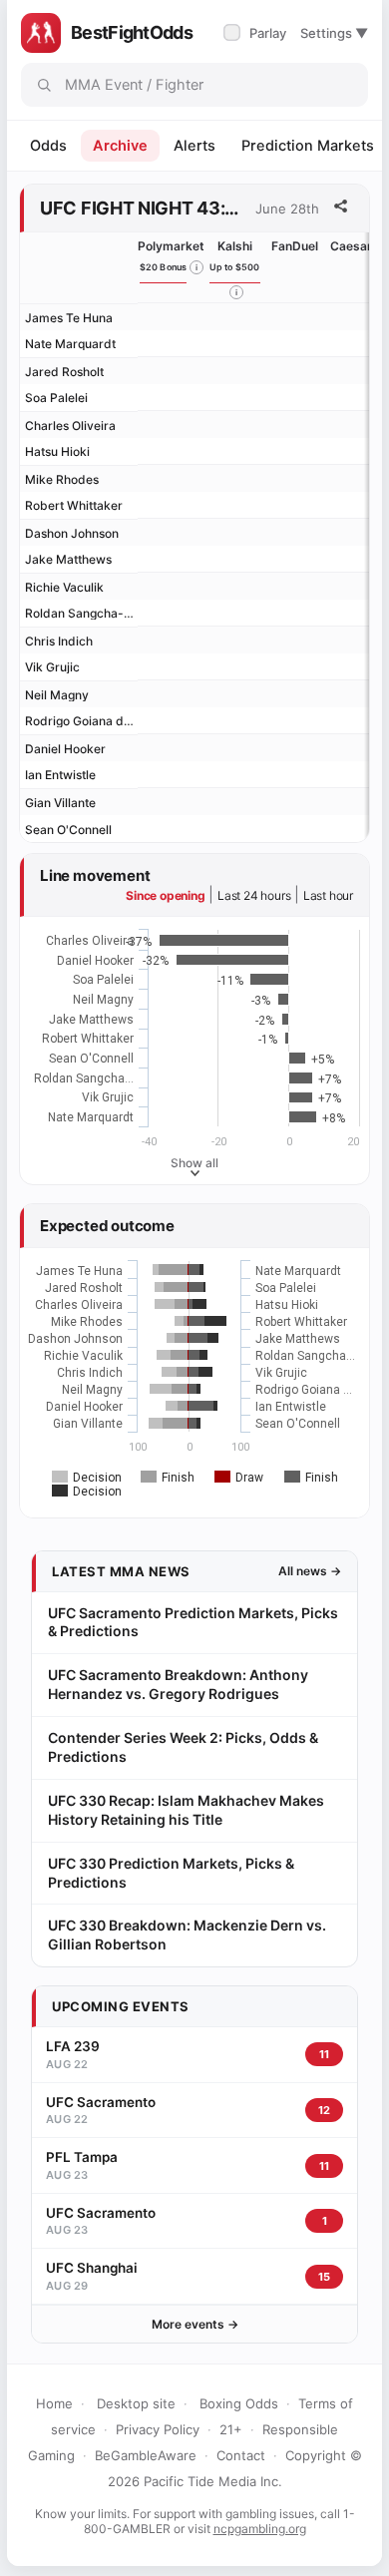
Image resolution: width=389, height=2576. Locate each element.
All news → (310, 1571)
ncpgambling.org (260, 2529)
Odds (48, 146)
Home (54, 2403)
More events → (195, 2324)
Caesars (355, 246)
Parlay (257, 33)
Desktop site (136, 2403)
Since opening (165, 895)
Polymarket (171, 246)
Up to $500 (235, 267)
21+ (231, 2429)
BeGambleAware (146, 2455)
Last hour (328, 895)
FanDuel (295, 246)
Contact (241, 2455)
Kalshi (235, 246)
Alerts (194, 146)
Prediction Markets (308, 146)
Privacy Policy (158, 2429)
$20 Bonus (164, 267)
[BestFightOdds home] (41, 33)
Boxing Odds (239, 2403)
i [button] (196, 267)
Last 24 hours (254, 895)
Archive (120, 146)
